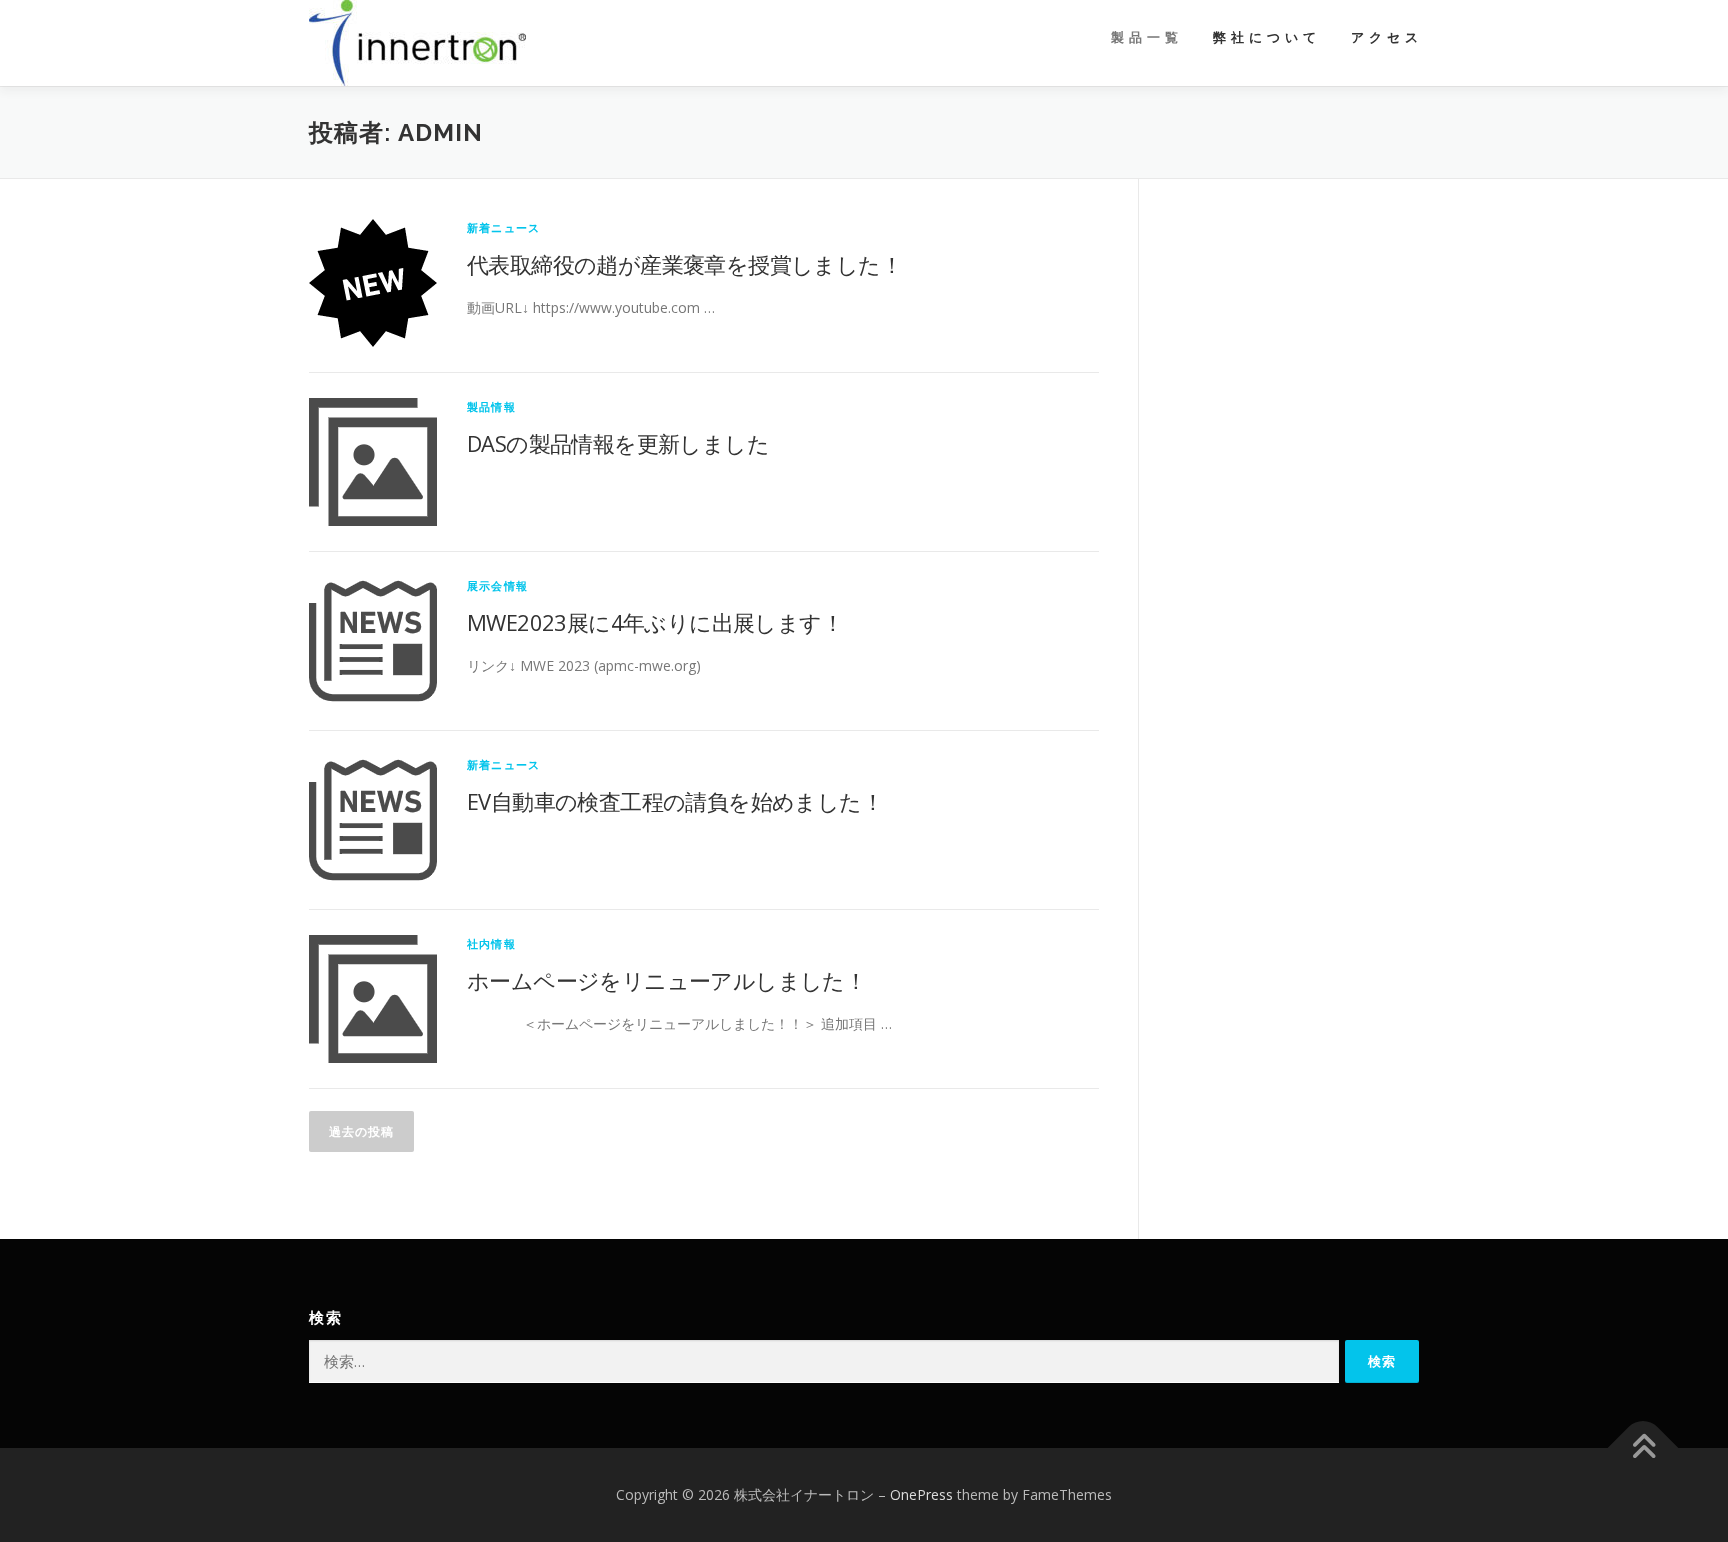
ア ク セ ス (1385, 37)
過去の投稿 (361, 1131)
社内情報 (491, 943)
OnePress (921, 1494)
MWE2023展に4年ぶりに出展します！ (655, 622)
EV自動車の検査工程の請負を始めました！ (675, 801)
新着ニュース (503, 227)
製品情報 (491, 406)
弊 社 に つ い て (1265, 37)
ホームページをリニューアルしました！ (666, 980)
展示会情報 (497, 585)
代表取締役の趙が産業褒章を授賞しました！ (684, 264)
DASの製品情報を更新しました (618, 443)
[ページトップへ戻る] (1643, 1448)
